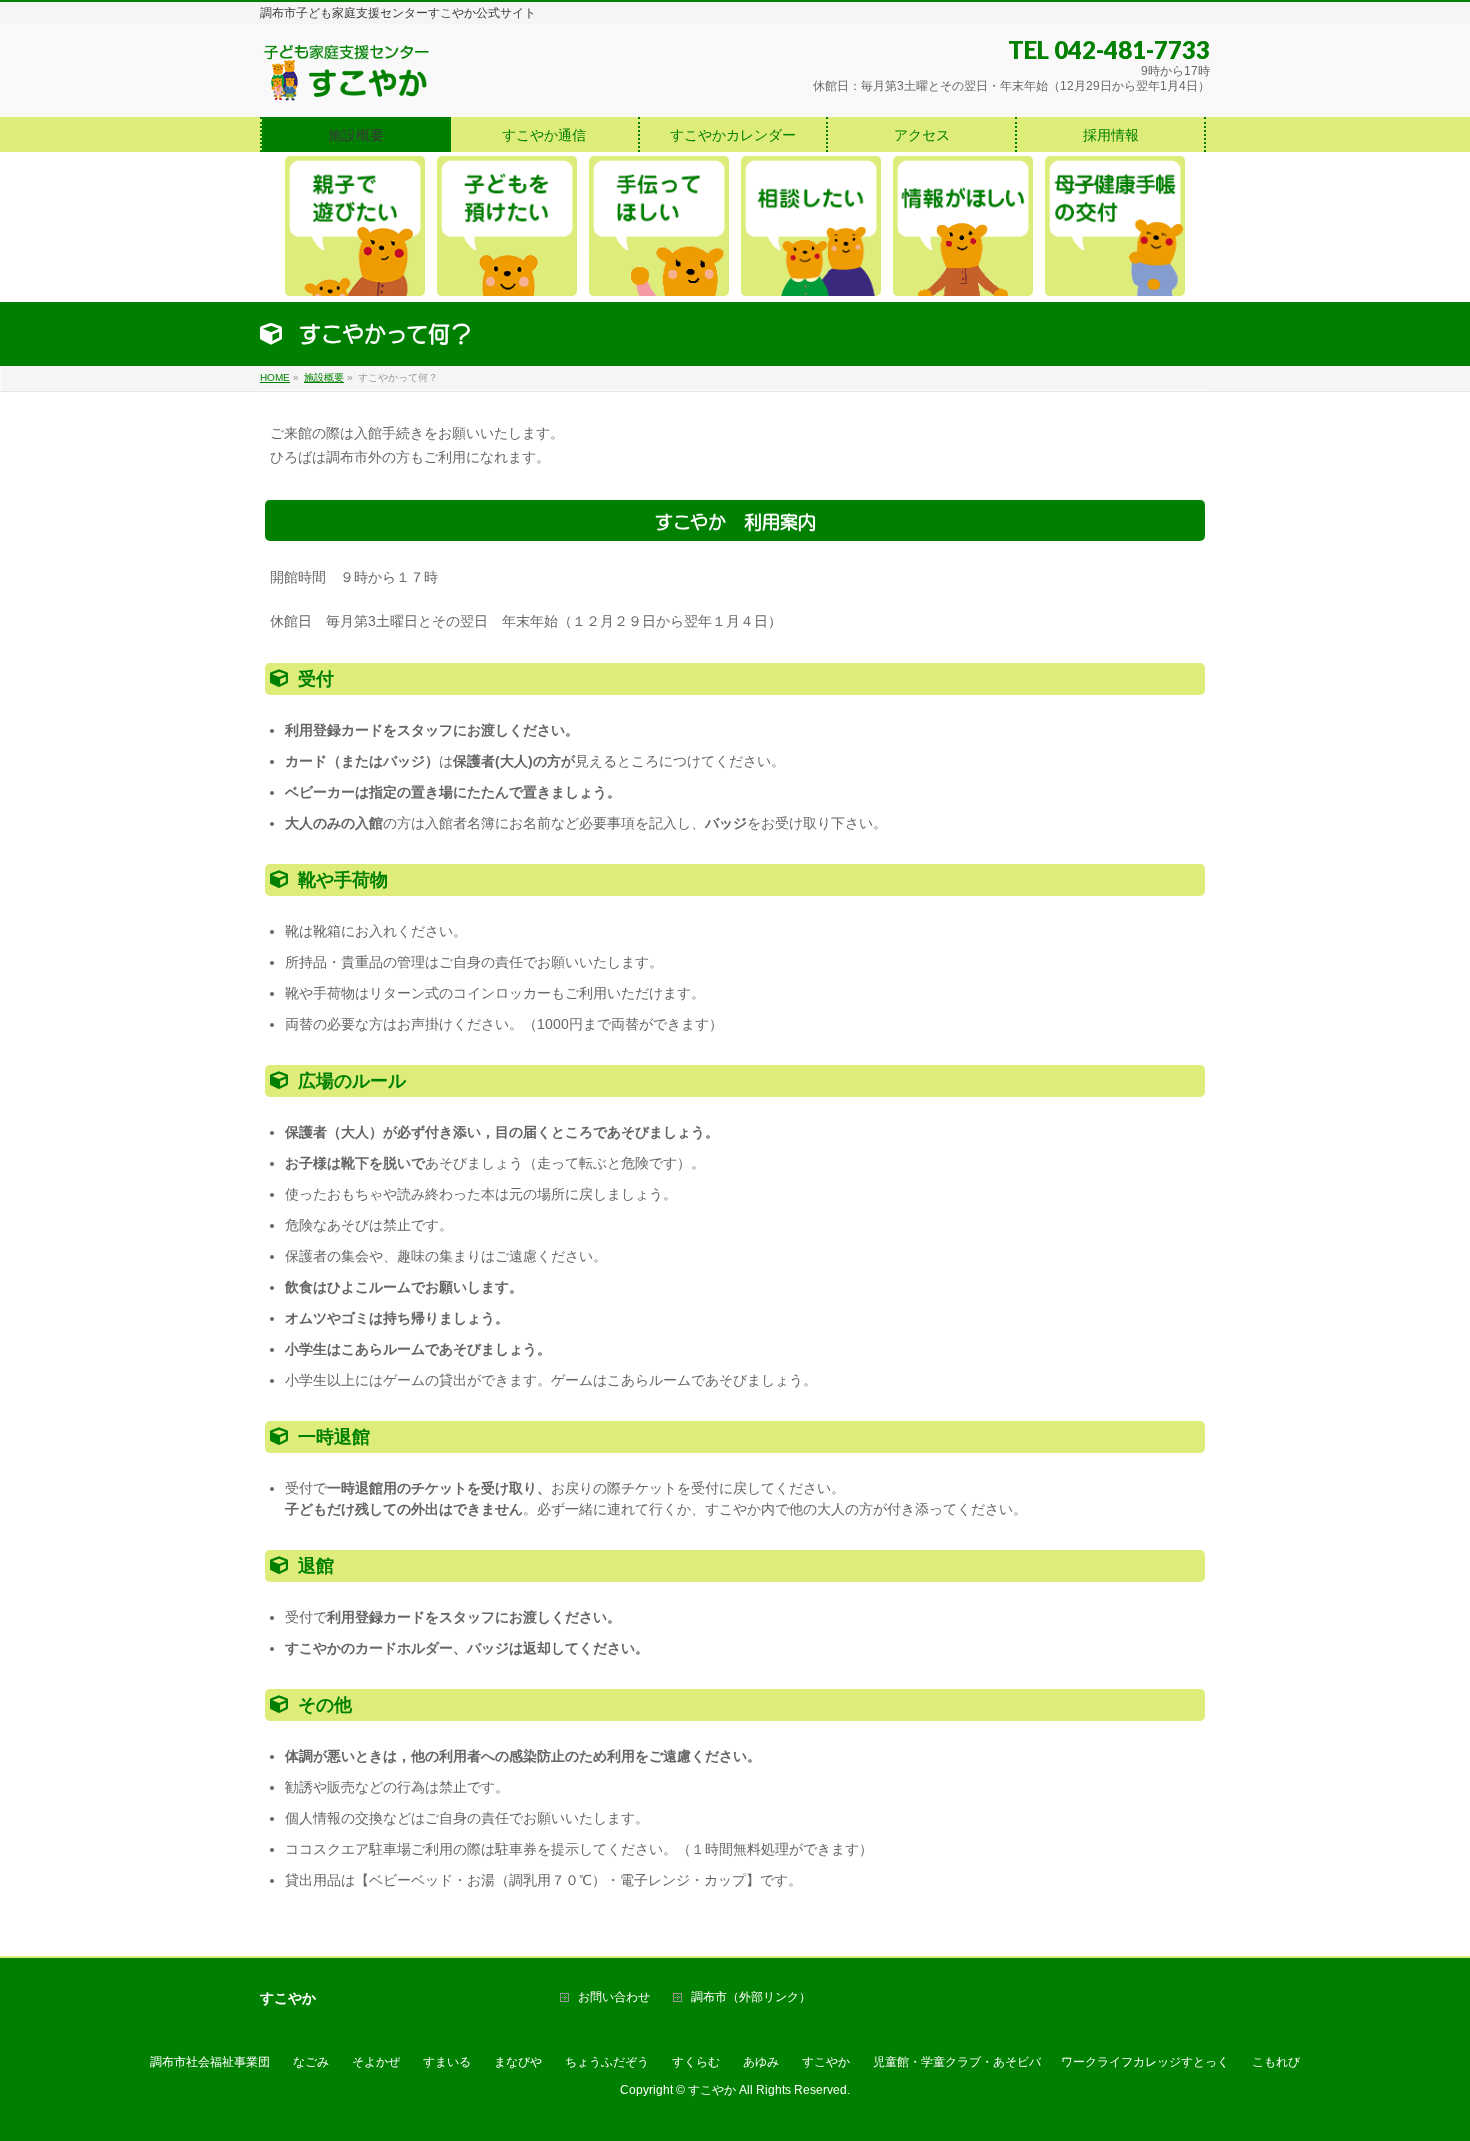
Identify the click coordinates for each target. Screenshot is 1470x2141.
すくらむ (696, 2062)
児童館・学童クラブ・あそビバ (957, 2062)
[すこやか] (346, 79)
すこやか (826, 2062)
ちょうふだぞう (607, 2062)
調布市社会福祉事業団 (210, 2062)
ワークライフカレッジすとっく (1145, 2062)
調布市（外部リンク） (751, 1997)
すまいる (447, 2062)
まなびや (518, 2062)
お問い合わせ (614, 1997)
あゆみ (761, 2062)
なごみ (311, 2062)
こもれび (1276, 2062)
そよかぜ (376, 2062)
